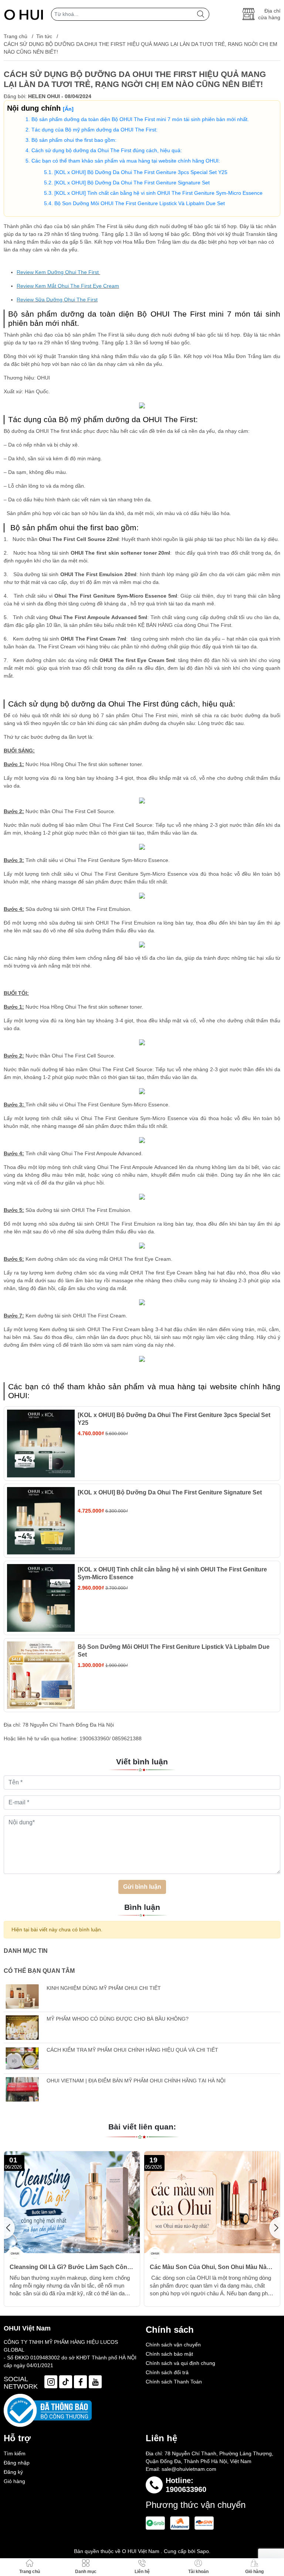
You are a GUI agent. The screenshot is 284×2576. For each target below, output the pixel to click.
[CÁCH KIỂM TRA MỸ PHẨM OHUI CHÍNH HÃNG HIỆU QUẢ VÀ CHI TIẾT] (22, 2059)
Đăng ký (13, 2472)
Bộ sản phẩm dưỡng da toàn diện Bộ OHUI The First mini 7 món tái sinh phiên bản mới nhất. (140, 119)
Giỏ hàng (14, 2481)
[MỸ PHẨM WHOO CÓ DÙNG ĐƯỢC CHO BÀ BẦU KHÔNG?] (22, 2027)
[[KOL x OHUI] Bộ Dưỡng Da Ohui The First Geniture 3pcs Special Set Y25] (41, 1444)
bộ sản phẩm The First (92, 335)
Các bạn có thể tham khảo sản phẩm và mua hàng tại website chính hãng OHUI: (126, 161)
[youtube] (95, 2382)
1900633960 (186, 2489)
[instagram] (51, 2382)
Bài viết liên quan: (142, 2127)
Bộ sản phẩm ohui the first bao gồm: (74, 140)
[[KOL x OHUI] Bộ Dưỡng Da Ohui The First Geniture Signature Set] (41, 1521)
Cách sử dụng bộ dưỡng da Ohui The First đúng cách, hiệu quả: (107, 150)
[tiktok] (66, 2382)
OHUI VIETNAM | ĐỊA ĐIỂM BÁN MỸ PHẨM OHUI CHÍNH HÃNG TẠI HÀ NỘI (136, 2081)
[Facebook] (80, 2382)
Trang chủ (16, 36)
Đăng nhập (17, 2463)
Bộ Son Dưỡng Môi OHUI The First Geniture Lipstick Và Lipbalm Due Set (140, 203)
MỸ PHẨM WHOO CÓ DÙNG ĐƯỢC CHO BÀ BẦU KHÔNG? (118, 2019)
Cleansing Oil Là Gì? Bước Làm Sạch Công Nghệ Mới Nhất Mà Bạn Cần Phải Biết (70, 2267)
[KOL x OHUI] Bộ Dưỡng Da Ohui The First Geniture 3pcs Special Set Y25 (141, 172)
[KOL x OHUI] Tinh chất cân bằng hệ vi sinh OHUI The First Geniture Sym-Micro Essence (158, 193)
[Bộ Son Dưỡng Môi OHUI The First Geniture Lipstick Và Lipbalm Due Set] (41, 1675)
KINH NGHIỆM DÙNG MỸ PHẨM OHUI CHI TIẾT (104, 1988)
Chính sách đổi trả (167, 2372)
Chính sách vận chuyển (173, 2345)
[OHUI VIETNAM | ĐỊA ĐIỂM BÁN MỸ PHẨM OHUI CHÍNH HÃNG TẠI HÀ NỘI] (22, 2089)
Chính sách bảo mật (169, 2354)
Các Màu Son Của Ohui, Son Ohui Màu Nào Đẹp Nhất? (210, 2267)
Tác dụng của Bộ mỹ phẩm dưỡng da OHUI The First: (94, 130)
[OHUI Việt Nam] (24, 14)
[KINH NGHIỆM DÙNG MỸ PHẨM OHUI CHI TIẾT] (22, 1997)
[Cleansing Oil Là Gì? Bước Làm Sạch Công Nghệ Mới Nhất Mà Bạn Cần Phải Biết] (72, 2202)
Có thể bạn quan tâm (39, 1971)
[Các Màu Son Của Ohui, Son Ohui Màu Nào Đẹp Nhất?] (212, 2202)
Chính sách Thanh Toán (174, 2382)
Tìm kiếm (15, 2453)
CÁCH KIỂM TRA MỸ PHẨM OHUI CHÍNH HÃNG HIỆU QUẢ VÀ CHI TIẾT (132, 2050)
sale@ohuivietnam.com (189, 2469)
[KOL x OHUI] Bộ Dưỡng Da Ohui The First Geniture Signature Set (132, 183)
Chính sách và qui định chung (180, 2363)
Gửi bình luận (142, 1887)
